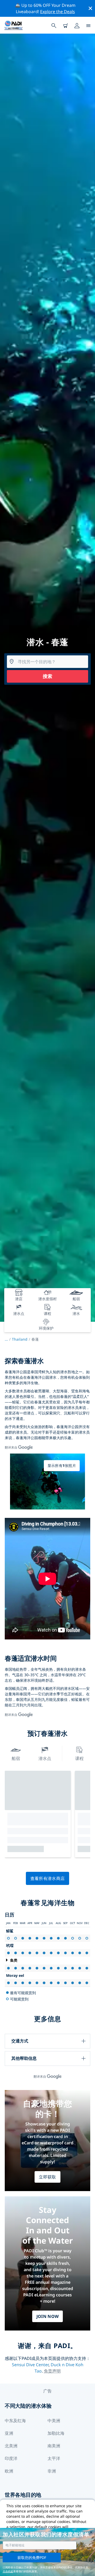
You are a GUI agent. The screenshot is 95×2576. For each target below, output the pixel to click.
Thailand (20, 1339)
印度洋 (11, 2458)
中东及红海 (15, 2421)
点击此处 (8, 2571)
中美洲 (54, 2421)
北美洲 (11, 2446)
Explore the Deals (58, 12)
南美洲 (54, 2446)
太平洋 (54, 2458)
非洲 (52, 2471)
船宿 (16, 1758)
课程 (79, 1758)
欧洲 (9, 2471)
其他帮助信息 (24, 2058)
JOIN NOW (48, 2316)
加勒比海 (56, 2433)
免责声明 (52, 2371)
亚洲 (9, 2433)
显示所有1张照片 (62, 1465)
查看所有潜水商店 (48, 1878)
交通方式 (20, 2041)
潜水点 (45, 1758)
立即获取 (47, 2177)
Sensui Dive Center (30, 2365)
